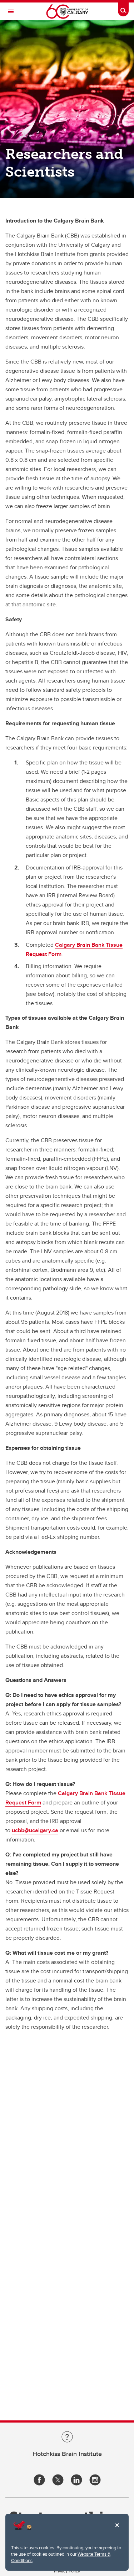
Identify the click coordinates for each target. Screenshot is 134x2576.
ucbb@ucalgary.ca (35, 1830)
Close (117, 2530)
